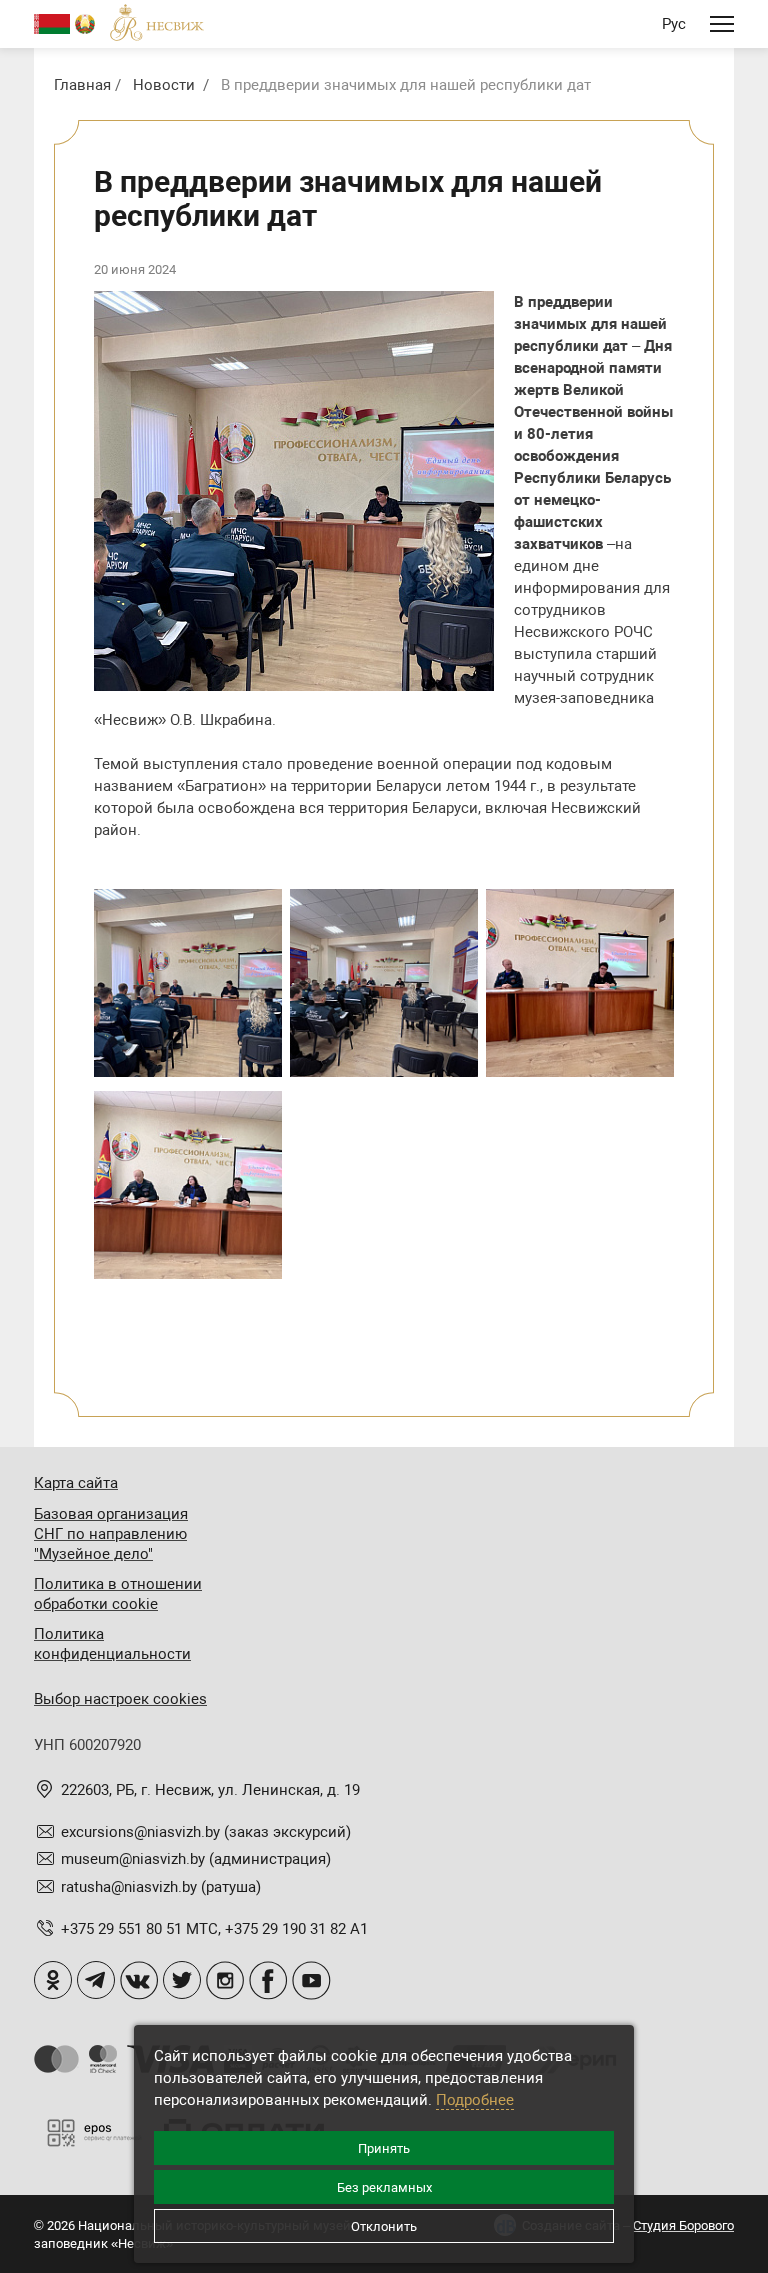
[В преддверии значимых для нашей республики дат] (188, 983)
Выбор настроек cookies (120, 1699)
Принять (384, 2148)
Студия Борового (683, 2225)
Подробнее (475, 2100)
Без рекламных (384, 2187)
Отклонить (384, 2226)
